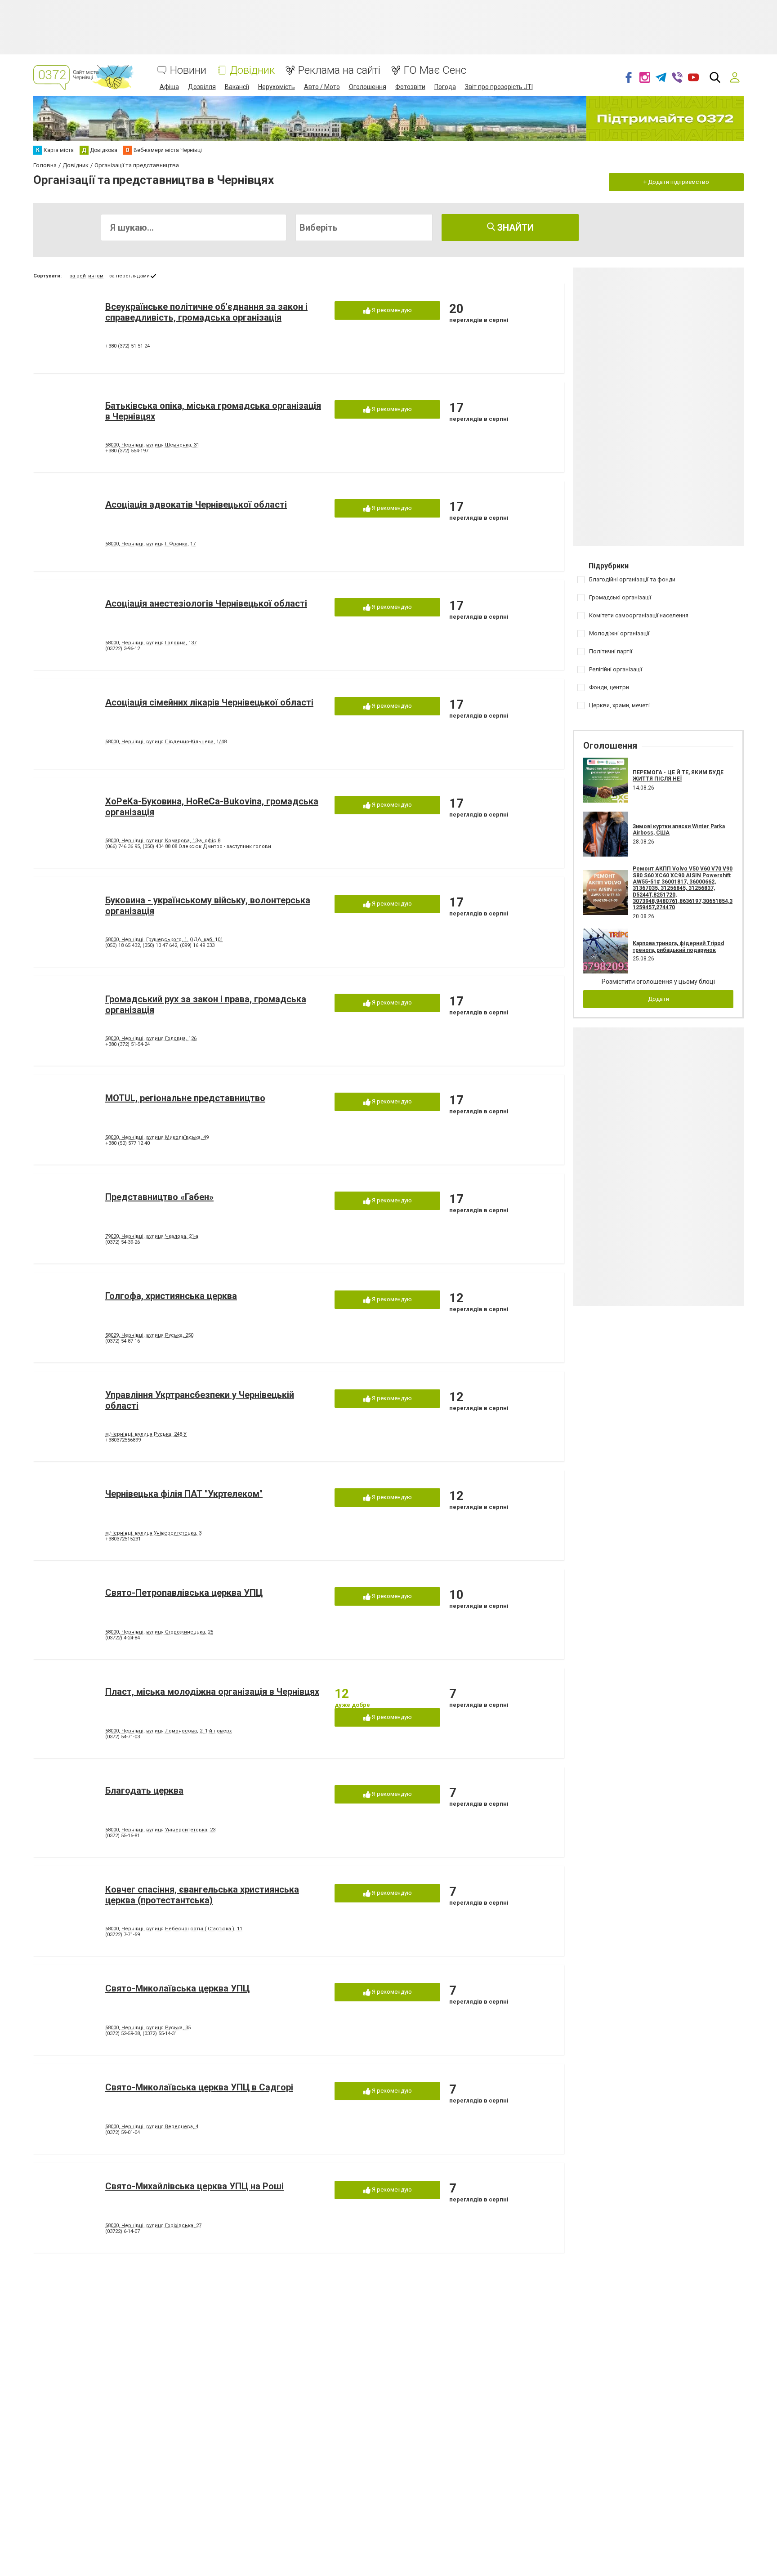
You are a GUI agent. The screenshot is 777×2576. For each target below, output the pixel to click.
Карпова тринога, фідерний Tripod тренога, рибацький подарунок (678, 946)
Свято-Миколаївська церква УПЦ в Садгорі (199, 2087)
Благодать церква (144, 1790)
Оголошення (368, 87)
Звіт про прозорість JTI (499, 87)
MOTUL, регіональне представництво (185, 1098)
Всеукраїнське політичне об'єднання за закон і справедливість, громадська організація (206, 312)
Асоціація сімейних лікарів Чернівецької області (209, 702)
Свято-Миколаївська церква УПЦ (177, 1988)
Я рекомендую (391, 310)
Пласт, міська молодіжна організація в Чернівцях (212, 1692)
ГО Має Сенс (435, 70)
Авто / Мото (322, 87)
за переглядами (129, 276)
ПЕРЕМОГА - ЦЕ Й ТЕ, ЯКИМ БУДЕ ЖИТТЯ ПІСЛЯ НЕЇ (678, 776)
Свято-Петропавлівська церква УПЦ (184, 1593)
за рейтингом (87, 276)
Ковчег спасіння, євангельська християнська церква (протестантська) (202, 1895)
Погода (445, 87)
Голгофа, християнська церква (171, 1296)
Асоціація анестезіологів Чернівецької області (206, 603)
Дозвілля (202, 87)
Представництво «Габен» (159, 1197)
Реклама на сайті (339, 70)
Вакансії (237, 87)
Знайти (514, 228)
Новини (188, 70)
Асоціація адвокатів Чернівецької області (196, 504)
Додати (659, 999)
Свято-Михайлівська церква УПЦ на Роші (194, 2186)
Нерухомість (277, 87)
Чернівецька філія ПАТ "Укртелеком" (184, 1494)
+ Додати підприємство (676, 182)
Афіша (169, 87)
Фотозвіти (410, 87)
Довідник (252, 70)
